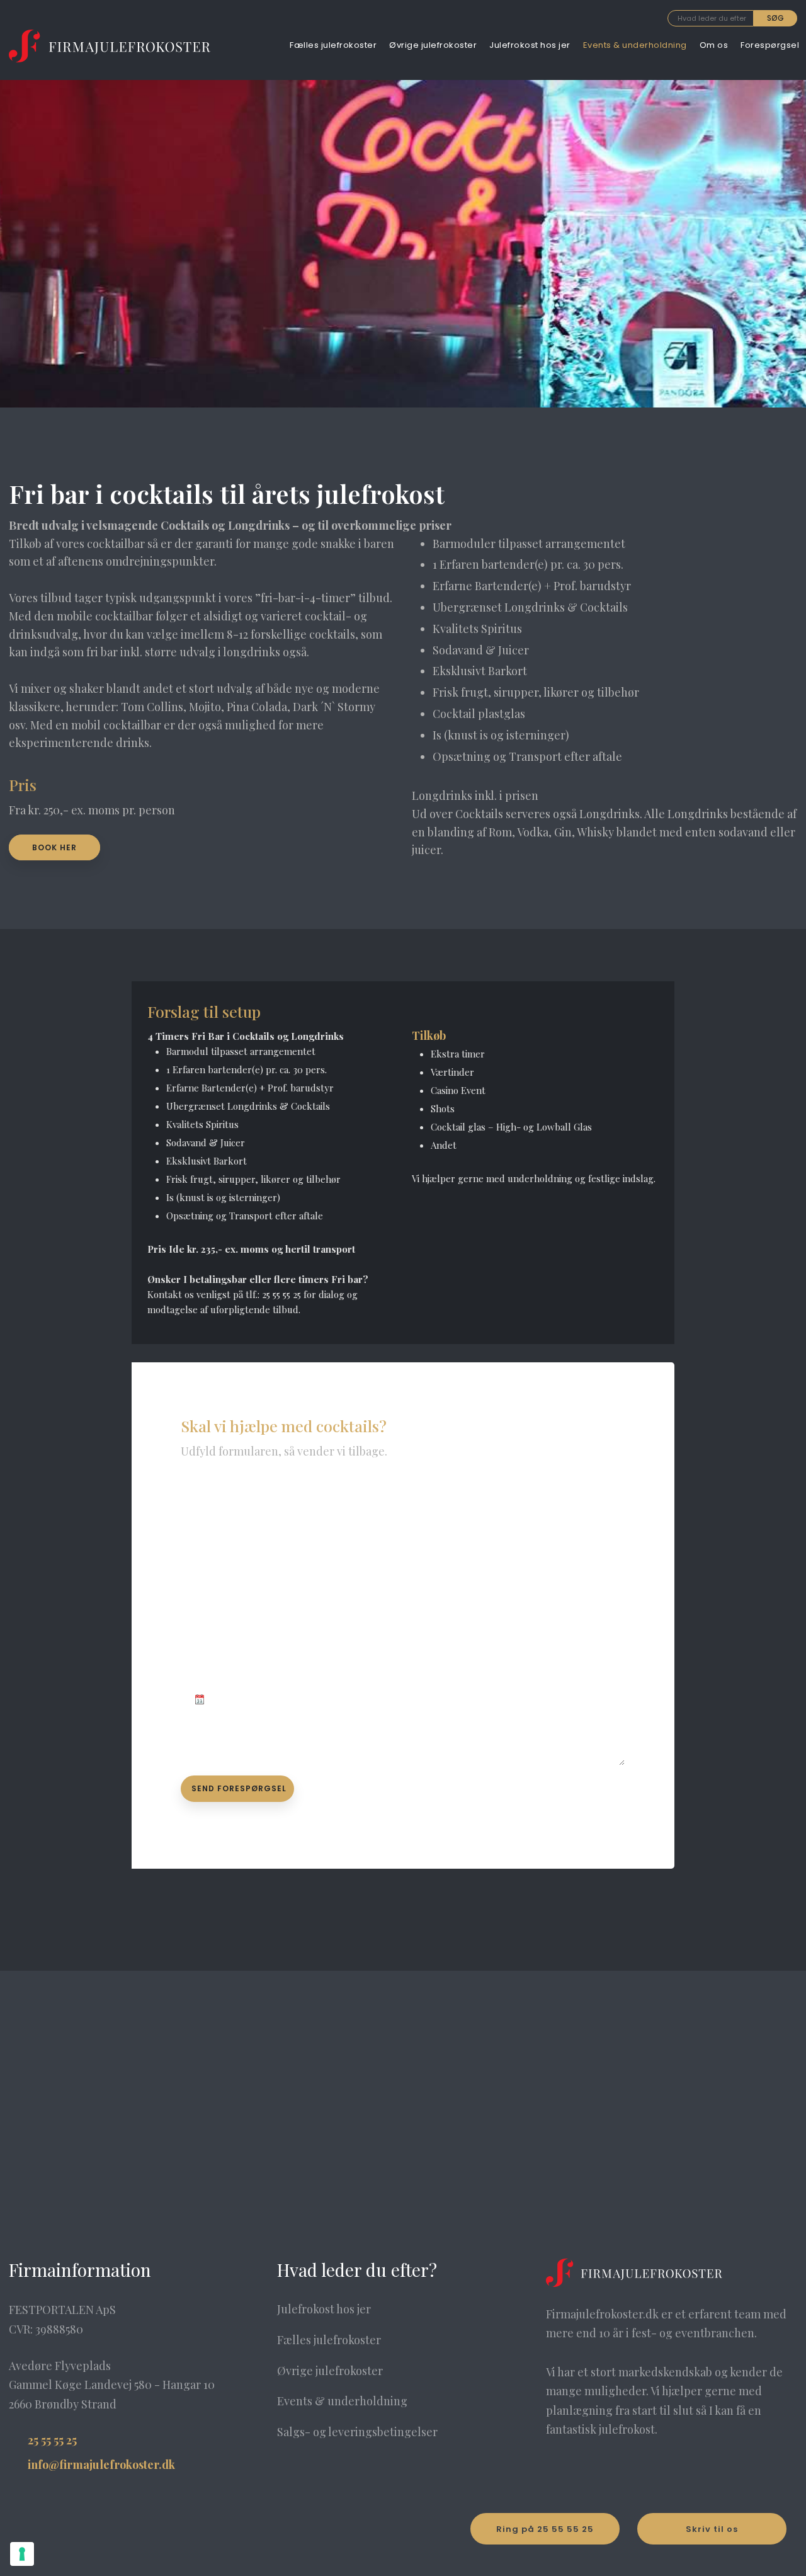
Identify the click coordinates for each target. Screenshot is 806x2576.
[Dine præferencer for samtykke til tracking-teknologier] (22, 2554)
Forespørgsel (770, 45)
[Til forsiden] (110, 46)
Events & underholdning (635, 45)
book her (54, 847)
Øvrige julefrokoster (433, 45)
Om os (714, 45)
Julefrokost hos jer (530, 45)
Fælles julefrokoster (333, 45)
